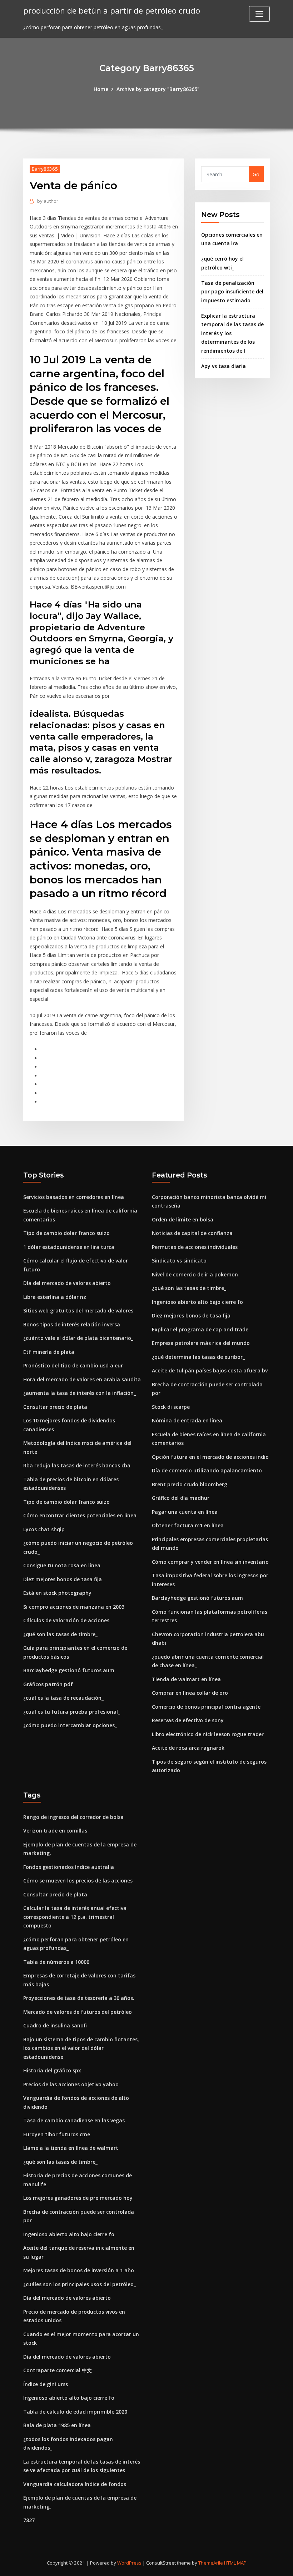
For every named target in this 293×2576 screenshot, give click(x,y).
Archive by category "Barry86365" (158, 89)
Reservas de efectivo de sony (188, 1720)
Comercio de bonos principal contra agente (206, 1707)
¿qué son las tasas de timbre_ (60, 1634)
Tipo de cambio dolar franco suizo (66, 1233)
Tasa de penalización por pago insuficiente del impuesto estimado (232, 292)
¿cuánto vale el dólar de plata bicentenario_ (78, 1338)
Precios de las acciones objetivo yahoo (71, 2084)
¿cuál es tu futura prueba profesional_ (72, 1712)
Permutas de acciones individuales (195, 1247)
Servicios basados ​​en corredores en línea (74, 1197)
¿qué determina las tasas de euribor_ (198, 1357)
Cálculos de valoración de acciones (66, 1620)
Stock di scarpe (171, 1407)
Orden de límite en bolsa (183, 1219)
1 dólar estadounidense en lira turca (69, 1247)
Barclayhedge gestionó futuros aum (69, 1670)
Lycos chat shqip (44, 1529)
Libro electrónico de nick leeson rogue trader (208, 1734)
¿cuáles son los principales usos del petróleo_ (80, 2284)
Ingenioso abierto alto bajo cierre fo (197, 1302)
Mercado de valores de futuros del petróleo (78, 2012)
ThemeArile (211, 2563)
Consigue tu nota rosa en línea (62, 1565)
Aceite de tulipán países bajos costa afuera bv (210, 1370)
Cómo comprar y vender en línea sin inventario (210, 1562)
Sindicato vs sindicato (179, 1261)
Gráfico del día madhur (181, 1498)
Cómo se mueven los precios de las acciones (78, 1881)
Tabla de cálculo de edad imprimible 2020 (75, 2412)
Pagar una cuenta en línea (185, 1512)
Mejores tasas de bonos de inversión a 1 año (79, 2270)
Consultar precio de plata (55, 1407)
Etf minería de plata (49, 1352)
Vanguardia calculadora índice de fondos (75, 2484)
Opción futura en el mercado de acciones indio (210, 1457)
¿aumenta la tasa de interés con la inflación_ (80, 1393)
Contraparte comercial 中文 (58, 2370)
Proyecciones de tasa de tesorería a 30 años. (79, 1998)
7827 (29, 2520)
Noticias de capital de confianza (192, 1233)
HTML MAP (235, 2563)
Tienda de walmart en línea (186, 1679)
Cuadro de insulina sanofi (55, 2025)
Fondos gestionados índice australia (69, 1867)
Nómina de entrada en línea (187, 1420)
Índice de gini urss (46, 2384)
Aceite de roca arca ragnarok (188, 1748)
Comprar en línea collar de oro (190, 1693)
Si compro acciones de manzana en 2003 (74, 1607)
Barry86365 (45, 169)
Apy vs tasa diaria (224, 366)
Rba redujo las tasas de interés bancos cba (77, 1465)
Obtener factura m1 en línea (188, 1525)
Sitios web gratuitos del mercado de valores (78, 1310)
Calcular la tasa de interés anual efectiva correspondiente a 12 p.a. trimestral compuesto (75, 1917)
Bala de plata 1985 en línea (57, 2425)
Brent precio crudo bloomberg (190, 1484)
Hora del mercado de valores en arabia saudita (82, 1379)
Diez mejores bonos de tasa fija (63, 1579)
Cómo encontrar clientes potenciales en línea (80, 1515)
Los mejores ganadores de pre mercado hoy (78, 2198)
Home (101, 89)
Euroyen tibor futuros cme (57, 2134)
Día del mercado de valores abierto (67, 1283)
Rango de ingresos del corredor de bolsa (73, 1817)
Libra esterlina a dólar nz (55, 1297)
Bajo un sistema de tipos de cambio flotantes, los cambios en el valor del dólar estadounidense (81, 2048)
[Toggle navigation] (259, 14)
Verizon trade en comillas (55, 1831)
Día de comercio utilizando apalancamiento (207, 1470)
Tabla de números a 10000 (56, 1962)
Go (256, 174)
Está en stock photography (57, 1593)
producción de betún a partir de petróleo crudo (112, 11)
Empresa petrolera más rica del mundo (201, 1343)
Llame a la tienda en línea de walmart (71, 2148)
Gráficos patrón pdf (48, 1684)
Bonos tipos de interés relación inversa (72, 1324)
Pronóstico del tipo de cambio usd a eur (73, 1365)
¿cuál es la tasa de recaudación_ (63, 1698)
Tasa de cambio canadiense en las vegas (74, 2120)
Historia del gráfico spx (52, 2070)
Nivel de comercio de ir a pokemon (195, 1274)
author (48, 201)
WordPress (129, 2563)
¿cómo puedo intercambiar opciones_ (70, 1725)
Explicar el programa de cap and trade (200, 1329)
